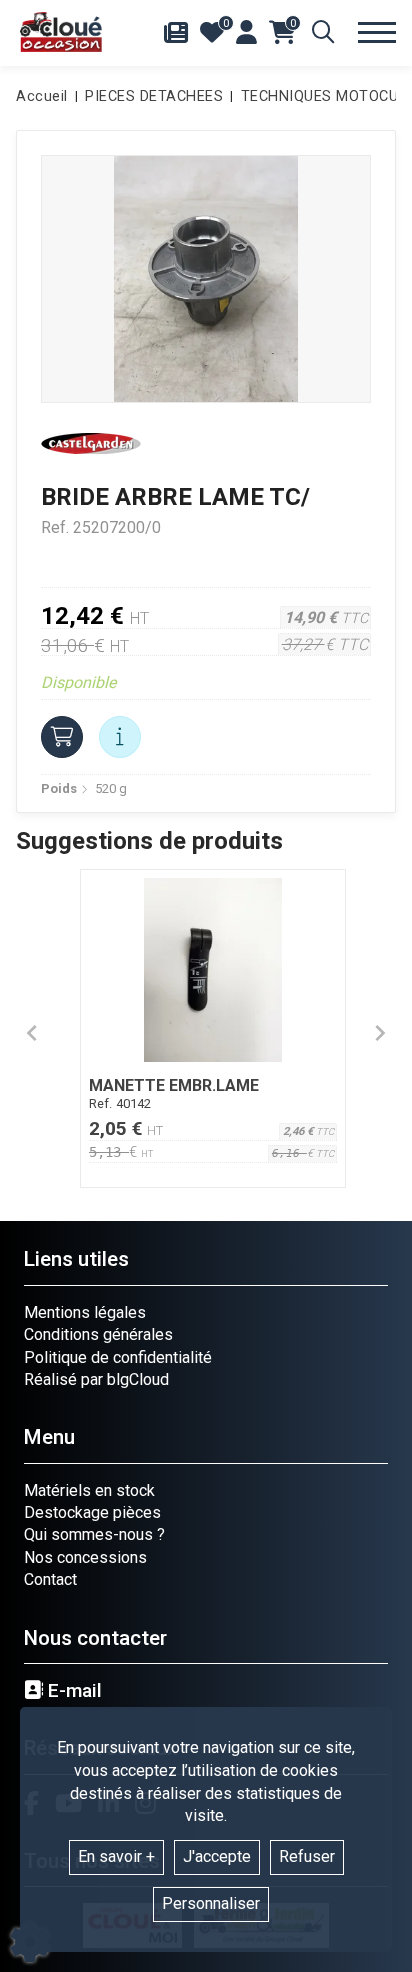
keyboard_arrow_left (32, 1033)
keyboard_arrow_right (380, 1033)
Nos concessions (85, 1557)
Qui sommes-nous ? (94, 1534)
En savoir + (116, 1856)
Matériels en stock (89, 1490)
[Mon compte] (246, 32)
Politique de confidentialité (118, 1357)
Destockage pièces (92, 1512)
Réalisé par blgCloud (96, 1379)
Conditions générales (98, 1334)
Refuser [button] (307, 1856)
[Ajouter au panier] (62, 737)
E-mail (72, 1691)
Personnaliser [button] (211, 1903)
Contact (50, 1579)
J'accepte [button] (217, 1856)
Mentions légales (85, 1312)
